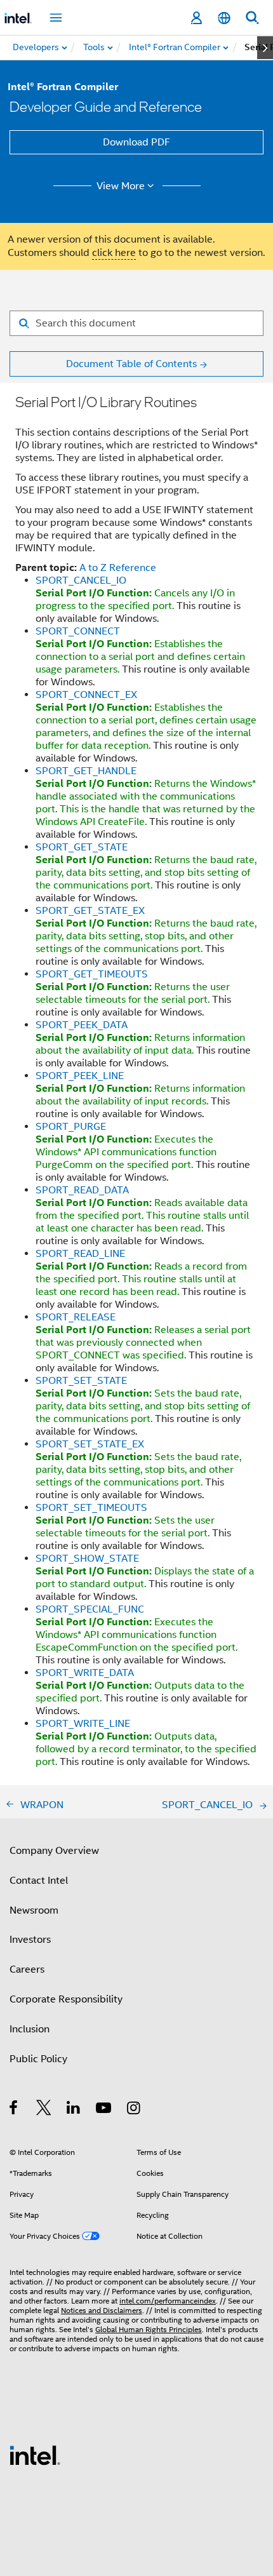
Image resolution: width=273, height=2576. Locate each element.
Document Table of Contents (131, 364)
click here (114, 253)
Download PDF (136, 142)
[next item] (265, 48)
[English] (224, 18)
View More (121, 186)
